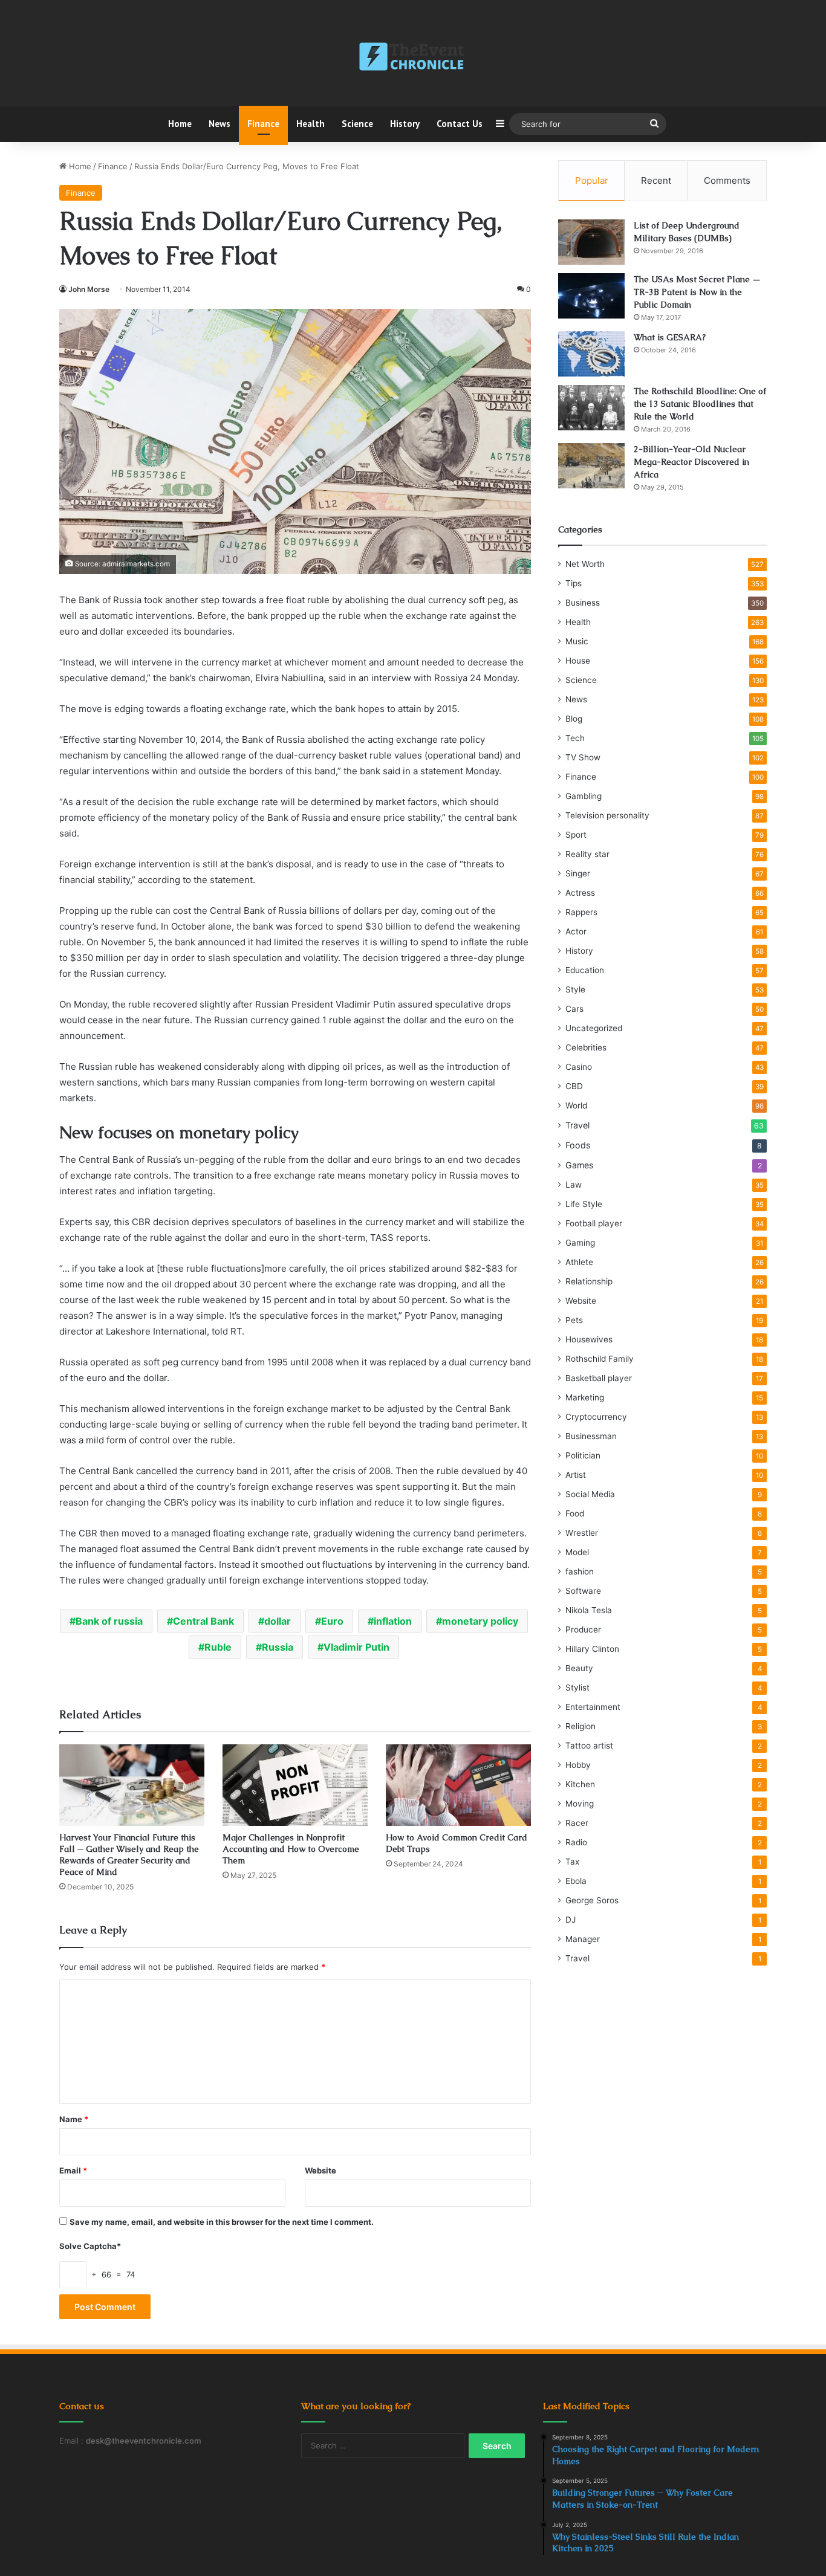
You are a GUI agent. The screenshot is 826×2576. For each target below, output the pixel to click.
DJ (571, 1920)
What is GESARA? (670, 337)
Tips (574, 583)
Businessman (591, 1436)
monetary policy (480, 1621)
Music (577, 641)
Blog (574, 719)
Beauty (579, 1668)
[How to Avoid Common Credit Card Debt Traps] (458, 1785)
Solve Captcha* (90, 2246)
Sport (576, 835)
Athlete (579, 1262)
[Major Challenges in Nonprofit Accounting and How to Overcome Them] (295, 1785)
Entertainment (593, 1707)
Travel (577, 1125)
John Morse (89, 289)
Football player (594, 1223)
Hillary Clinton (592, 1649)
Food (575, 1513)
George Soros (592, 1900)
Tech (575, 738)
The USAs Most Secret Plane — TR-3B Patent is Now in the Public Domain (697, 292)
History (405, 124)
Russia (278, 1647)
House (578, 661)
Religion (580, 1726)
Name (74, 2119)
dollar (278, 1621)
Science (357, 124)
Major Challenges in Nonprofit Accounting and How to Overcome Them (291, 1849)
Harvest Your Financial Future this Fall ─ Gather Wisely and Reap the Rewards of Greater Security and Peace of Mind (129, 1855)
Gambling (584, 796)
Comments (727, 180)
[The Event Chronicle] (413, 57)
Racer (577, 1823)
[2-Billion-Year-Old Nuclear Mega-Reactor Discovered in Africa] (591, 466)
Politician (583, 1455)
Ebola (576, 1881)
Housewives (589, 1339)
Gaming (580, 1243)
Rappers (581, 912)
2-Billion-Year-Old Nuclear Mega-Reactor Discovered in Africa (691, 462)
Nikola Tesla (589, 1610)
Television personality (607, 815)
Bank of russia (109, 1621)
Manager (583, 1939)
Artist (576, 1475)
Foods (578, 1145)
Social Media (590, 1494)
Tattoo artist (589, 1746)
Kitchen (580, 1784)
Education (585, 970)
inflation (393, 1621)
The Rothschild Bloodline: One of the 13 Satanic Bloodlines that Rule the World (700, 404)
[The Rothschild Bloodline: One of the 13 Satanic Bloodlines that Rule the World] (591, 408)
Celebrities (586, 1047)
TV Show (583, 757)
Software (583, 1591)
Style (575, 989)
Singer (578, 873)
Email (73, 2170)
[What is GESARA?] (591, 354)
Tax (572, 1862)
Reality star (587, 854)
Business (583, 603)
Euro (332, 1621)
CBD (574, 1086)
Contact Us (460, 124)
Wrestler (582, 1533)
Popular (592, 180)
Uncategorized (594, 1028)
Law (574, 1185)
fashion (580, 1571)
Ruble (218, 1647)
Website (320, 2170)
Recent (656, 180)
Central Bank (203, 1621)
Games (579, 1165)
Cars (574, 1009)
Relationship (589, 1281)
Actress (580, 893)
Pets (574, 1320)
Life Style (584, 1204)
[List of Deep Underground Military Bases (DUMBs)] (591, 242)
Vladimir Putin (356, 1647)
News (220, 124)
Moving (580, 1804)
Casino (579, 1067)
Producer (583, 1629)
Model (577, 1552)
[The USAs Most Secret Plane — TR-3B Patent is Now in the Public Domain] (591, 296)
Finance (263, 124)
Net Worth (585, 564)
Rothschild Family (600, 1359)
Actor (576, 931)
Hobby (578, 1765)
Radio (576, 1842)
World (576, 1105)
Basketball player (599, 1378)
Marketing (585, 1397)
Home (180, 124)
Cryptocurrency (596, 1417)
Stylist (577, 1688)
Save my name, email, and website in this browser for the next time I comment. (222, 2222)
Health (311, 124)
